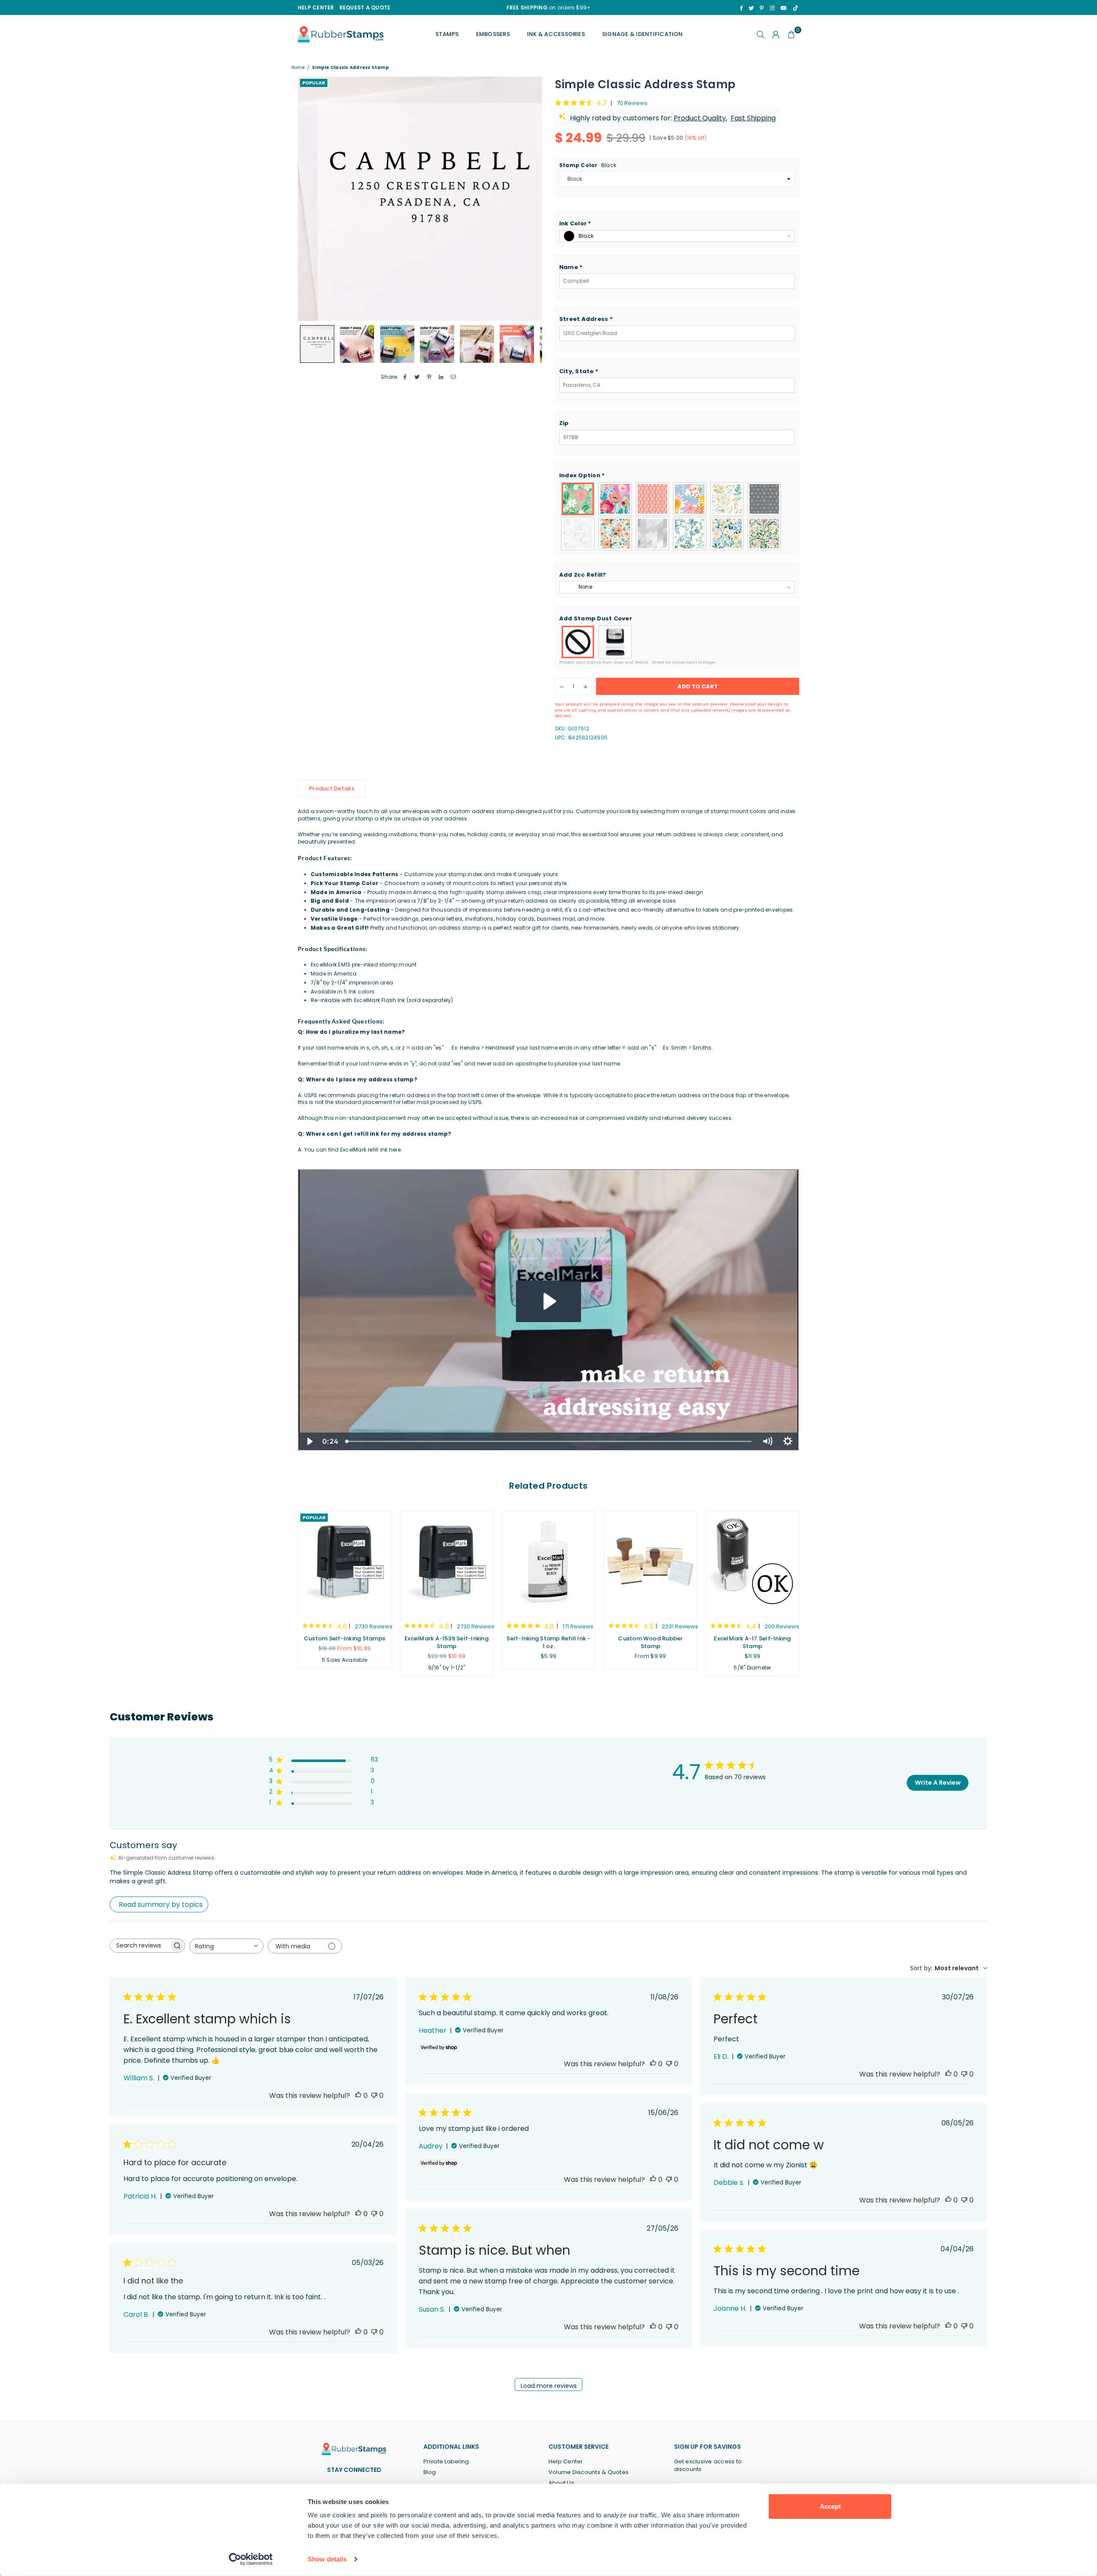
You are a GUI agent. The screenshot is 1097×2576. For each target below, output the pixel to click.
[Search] (761, 34)
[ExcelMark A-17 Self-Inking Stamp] (752, 1562)
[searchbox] (140, 1946)
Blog (430, 2472)
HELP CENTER (316, 7)
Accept (830, 2506)
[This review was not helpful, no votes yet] (374, 2096)
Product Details (332, 788)
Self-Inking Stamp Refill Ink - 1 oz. (548, 1642)
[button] (677, 224)
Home (298, 68)
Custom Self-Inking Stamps (345, 1638)
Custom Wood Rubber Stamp (650, 1642)
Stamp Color (588, 165)
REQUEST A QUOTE (365, 7)
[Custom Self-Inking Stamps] (345, 1562)
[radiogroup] (677, 516)
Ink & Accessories (556, 34)
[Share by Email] (454, 377)
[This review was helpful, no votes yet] (358, 2096)
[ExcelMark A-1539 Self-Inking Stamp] (447, 1562)
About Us (561, 2483)
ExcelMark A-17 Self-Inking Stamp (752, 1642)
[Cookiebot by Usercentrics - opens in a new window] (251, 2559)
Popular (314, 83)
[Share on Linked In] (442, 377)
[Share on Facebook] (405, 377)
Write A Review (938, 1783)
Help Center (566, 2461)
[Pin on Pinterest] (429, 377)
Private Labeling (446, 2461)
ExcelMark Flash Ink (380, 1000)
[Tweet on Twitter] (417, 377)
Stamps (447, 34)
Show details (327, 2559)
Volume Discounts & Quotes (589, 2472)
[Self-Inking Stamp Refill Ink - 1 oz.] (548, 1562)
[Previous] (310, 199)
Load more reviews (549, 2386)
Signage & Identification (643, 34)
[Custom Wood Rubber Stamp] (650, 1562)
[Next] (530, 199)
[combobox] (226, 1946)
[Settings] (776, 34)
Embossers (493, 34)
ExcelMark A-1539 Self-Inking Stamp (447, 1642)
